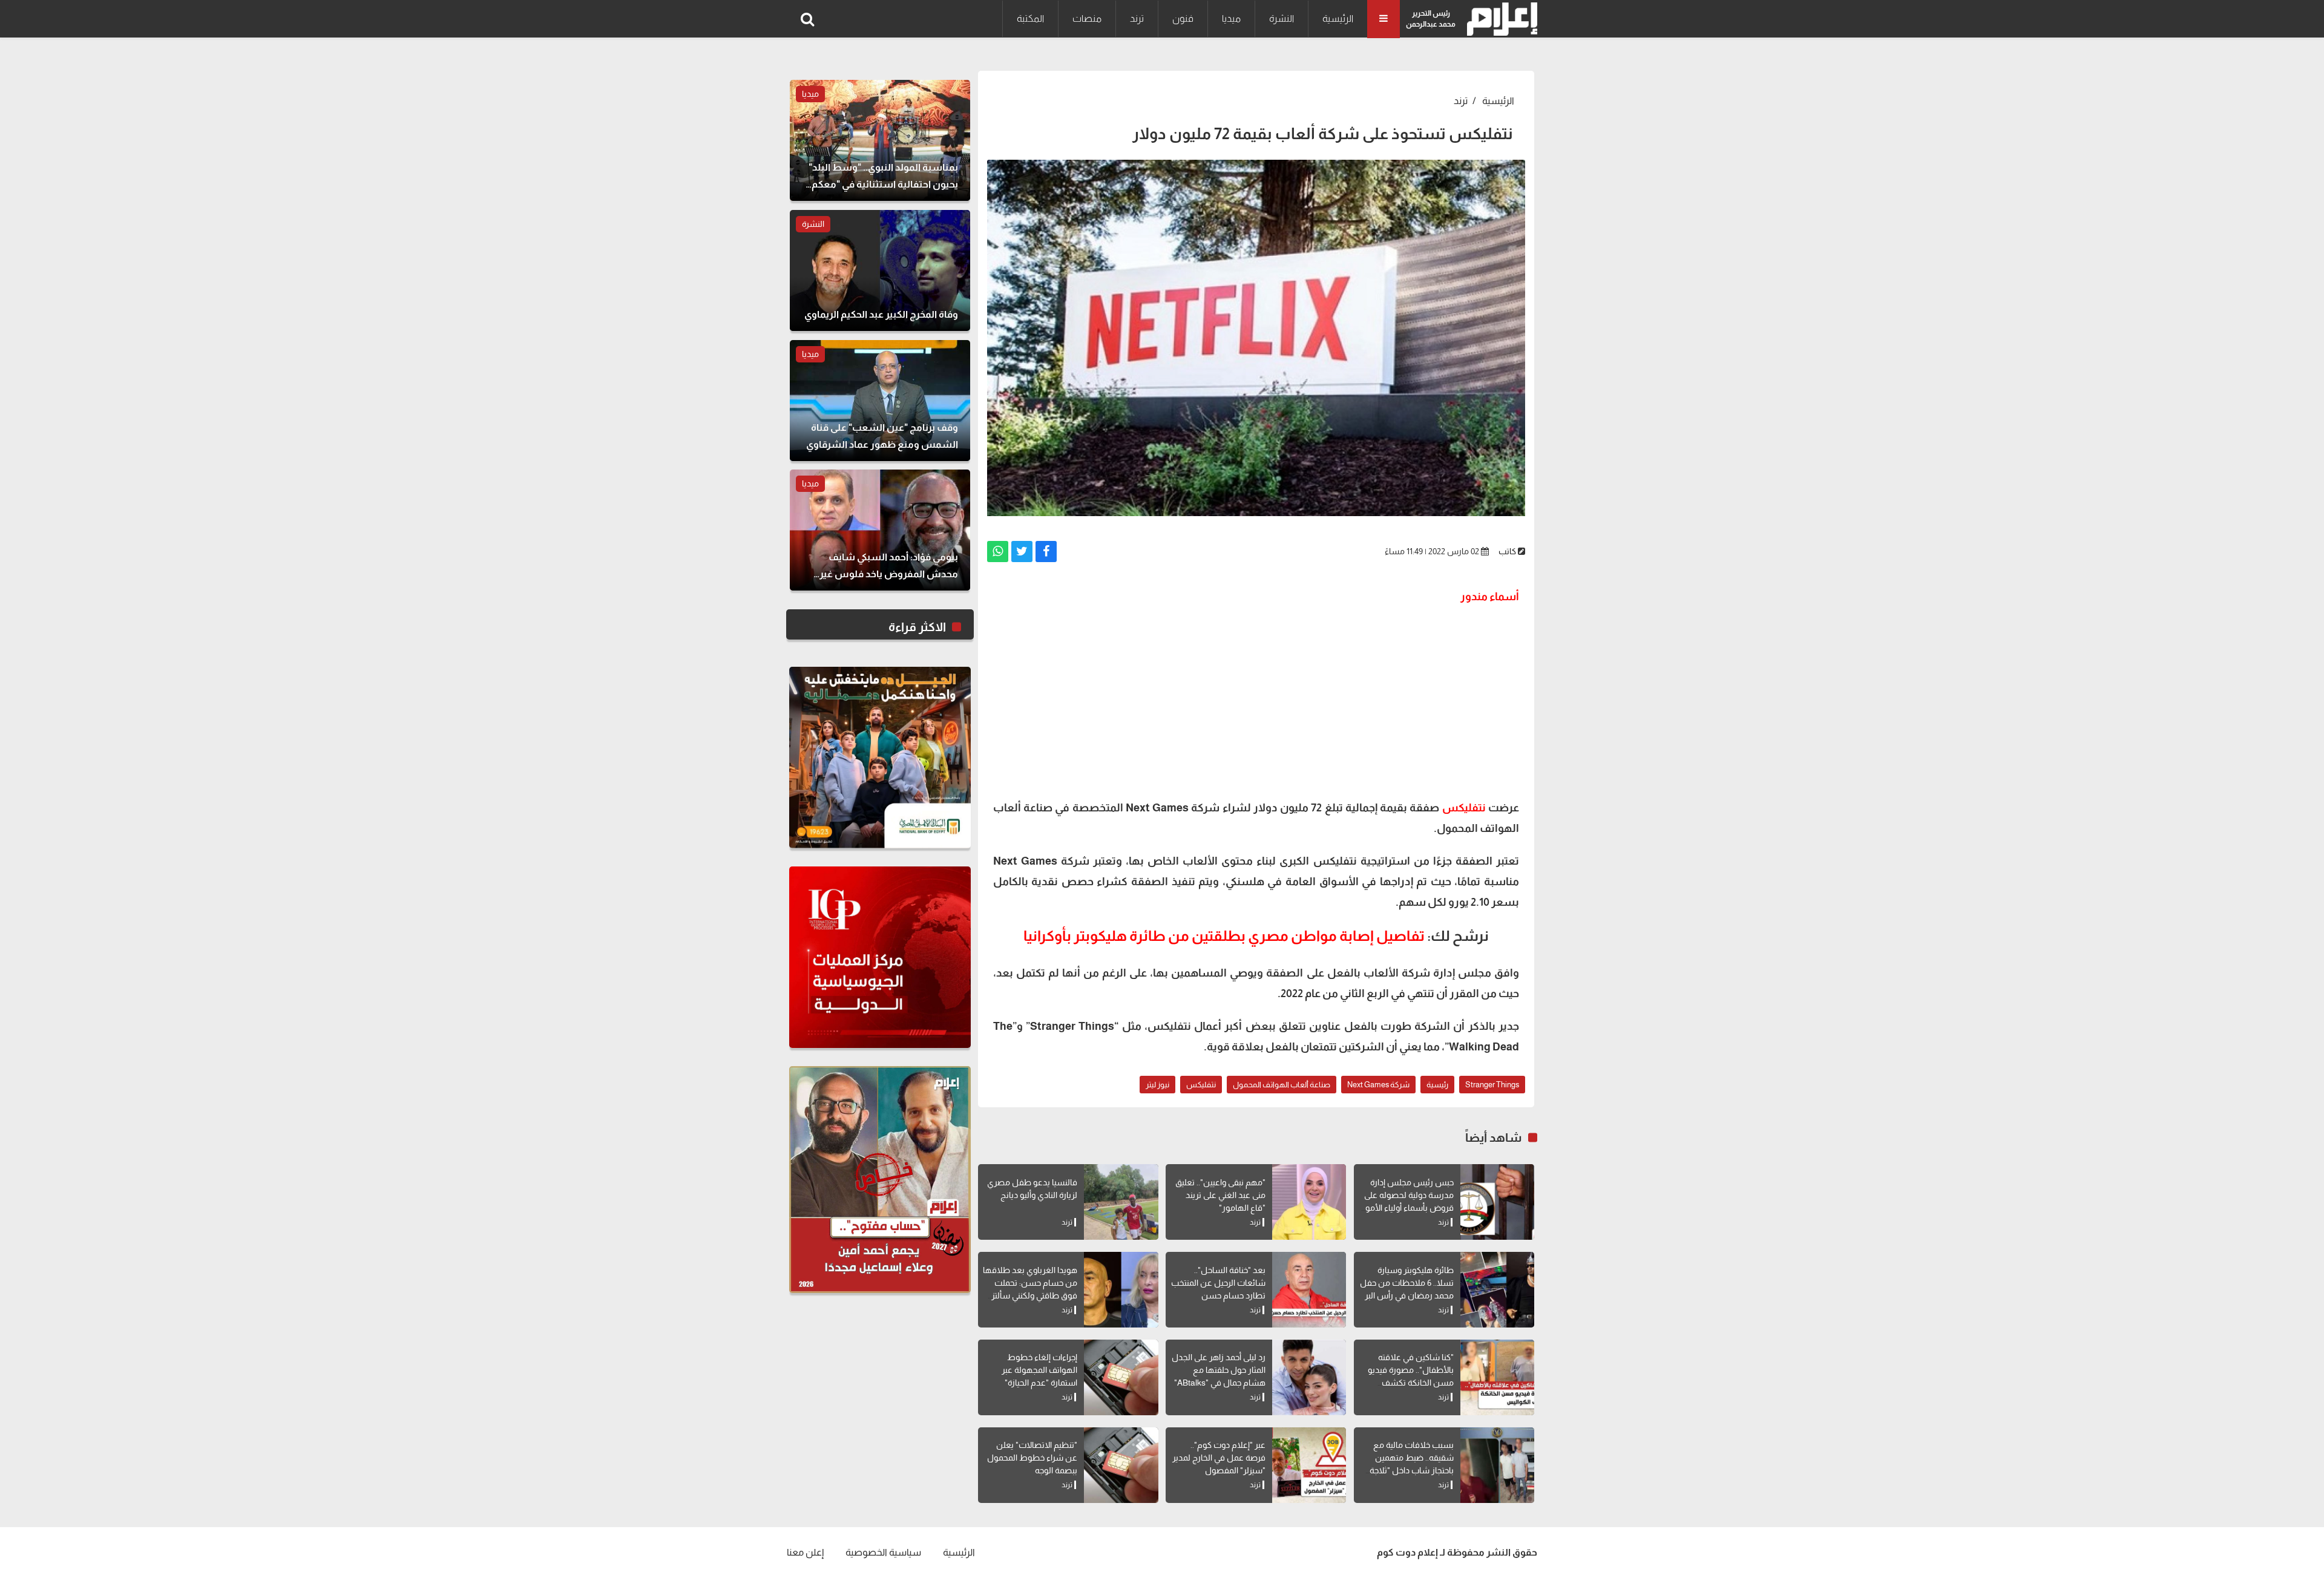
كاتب (1507, 551)
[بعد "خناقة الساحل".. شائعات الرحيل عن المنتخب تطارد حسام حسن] (1309, 1290)
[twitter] (1022, 552)
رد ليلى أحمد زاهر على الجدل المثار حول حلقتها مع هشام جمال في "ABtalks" (1219, 1370)
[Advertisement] (1256, 701)
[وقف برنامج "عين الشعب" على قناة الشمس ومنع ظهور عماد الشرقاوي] (880, 401)
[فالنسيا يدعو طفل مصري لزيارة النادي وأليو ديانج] (1121, 1202)
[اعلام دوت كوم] (1499, 19)
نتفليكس (1464, 808)
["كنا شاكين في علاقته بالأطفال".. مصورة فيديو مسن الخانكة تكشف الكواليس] (1497, 1377)
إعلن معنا (805, 1552)
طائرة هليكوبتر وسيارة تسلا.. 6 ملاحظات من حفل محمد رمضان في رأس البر (1407, 1283)
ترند (1137, 18)
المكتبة (1030, 18)
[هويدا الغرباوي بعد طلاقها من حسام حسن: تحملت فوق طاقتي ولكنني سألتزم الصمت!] (1121, 1290)
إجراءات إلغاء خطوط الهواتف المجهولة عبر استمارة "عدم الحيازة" (1039, 1370)
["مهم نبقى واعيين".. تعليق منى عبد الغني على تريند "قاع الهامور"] (1309, 1202)
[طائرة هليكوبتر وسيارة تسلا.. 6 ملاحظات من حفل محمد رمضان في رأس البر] (1497, 1290)
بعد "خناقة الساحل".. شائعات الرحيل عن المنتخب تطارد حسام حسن (1218, 1283)
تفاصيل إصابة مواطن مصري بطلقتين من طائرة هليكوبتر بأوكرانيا (1224, 936)
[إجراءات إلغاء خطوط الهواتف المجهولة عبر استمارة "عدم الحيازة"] (1121, 1377)
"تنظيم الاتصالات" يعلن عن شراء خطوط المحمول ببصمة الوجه (1032, 1458)
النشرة (1282, 18)
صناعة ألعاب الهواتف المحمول (1282, 1085)
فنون (1183, 18)
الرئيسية (1338, 18)
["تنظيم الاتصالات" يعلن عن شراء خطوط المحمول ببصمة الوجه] (1121, 1465)
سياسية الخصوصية (883, 1552)
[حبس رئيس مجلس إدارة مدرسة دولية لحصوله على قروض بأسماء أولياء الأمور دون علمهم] (1497, 1202)
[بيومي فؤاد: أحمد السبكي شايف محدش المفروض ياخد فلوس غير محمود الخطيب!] (880, 530)
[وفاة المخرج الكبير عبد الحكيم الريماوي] (880, 270)
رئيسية (1437, 1085)
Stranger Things (1492, 1085)
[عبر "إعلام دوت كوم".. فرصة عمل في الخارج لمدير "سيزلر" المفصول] (1309, 1465)
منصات (1087, 18)
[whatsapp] (998, 552)
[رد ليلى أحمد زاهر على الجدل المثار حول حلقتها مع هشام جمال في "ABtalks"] (1309, 1377)
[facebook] (1046, 552)
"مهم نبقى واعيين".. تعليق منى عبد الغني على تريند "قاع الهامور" (1220, 1195)
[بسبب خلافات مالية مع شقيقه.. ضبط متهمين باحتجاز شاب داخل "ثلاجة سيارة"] (1497, 1465)
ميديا (1231, 18)
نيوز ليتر (1157, 1085)
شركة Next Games (1378, 1085)
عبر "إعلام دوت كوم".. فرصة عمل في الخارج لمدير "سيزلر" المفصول (1219, 1458)
